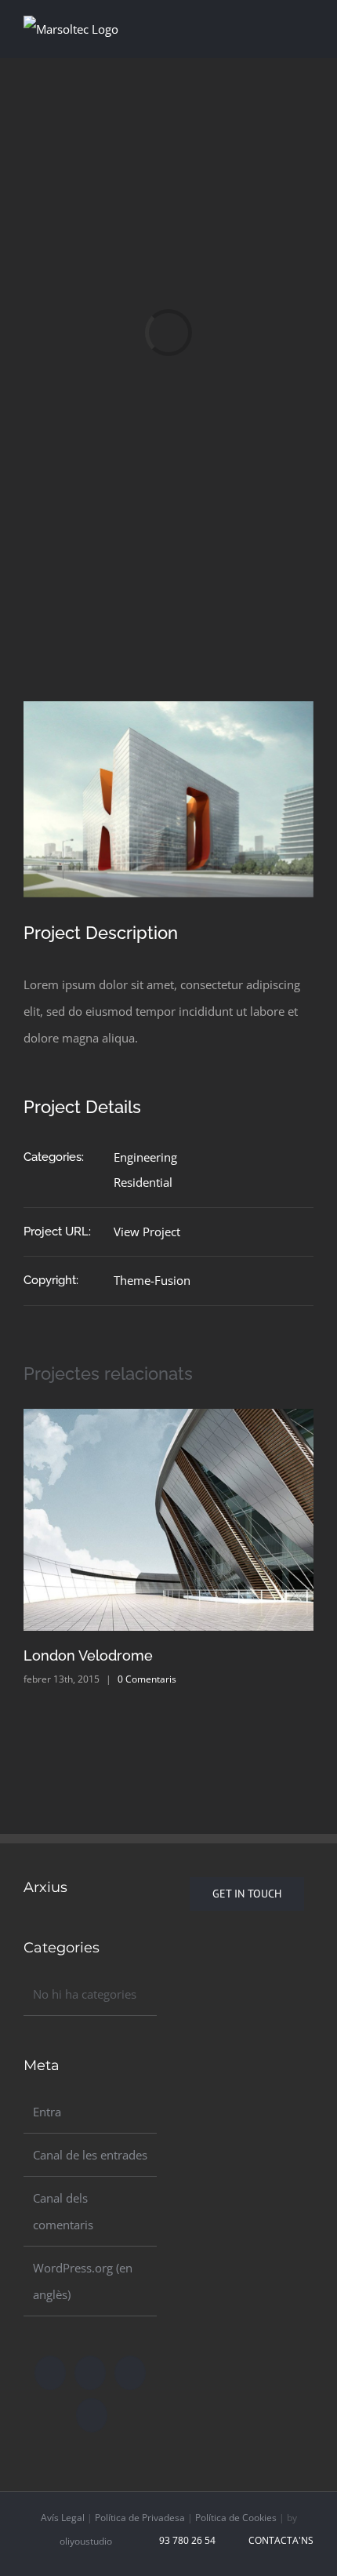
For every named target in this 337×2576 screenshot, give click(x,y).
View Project (147, 1232)
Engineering (145, 1157)
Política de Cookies (236, 2518)
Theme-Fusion (152, 1280)
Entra (47, 2112)
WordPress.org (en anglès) (83, 2281)
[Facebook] (50, 2373)
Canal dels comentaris (63, 2211)
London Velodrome (88, 1655)
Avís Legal (63, 2518)
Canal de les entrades (90, 2155)
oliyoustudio (86, 2541)
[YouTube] (92, 2415)
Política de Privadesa (140, 2518)
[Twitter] (90, 2373)
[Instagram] (130, 2373)
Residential (143, 1182)
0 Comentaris (147, 1679)
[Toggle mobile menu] (307, 26)
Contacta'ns (279, 2540)
